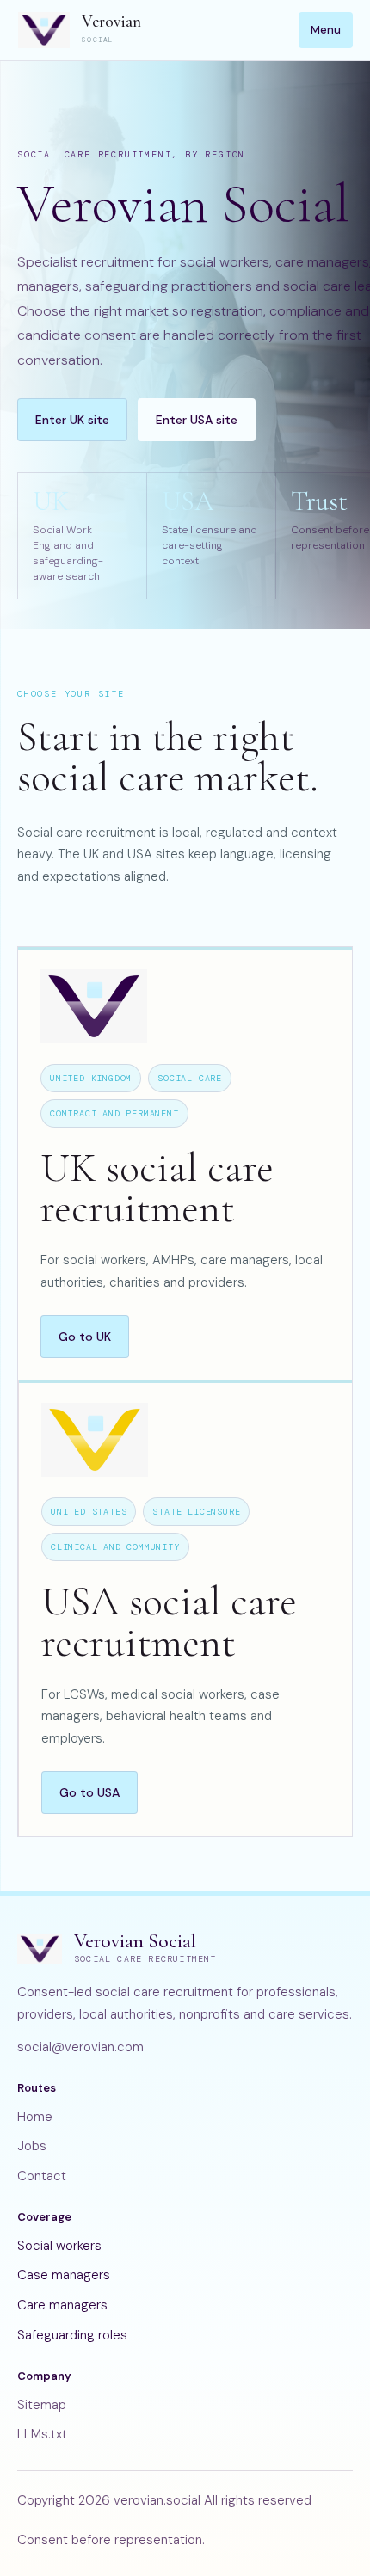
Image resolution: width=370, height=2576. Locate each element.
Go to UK (85, 1337)
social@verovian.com (80, 2047)
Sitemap (42, 2405)
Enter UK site (72, 420)
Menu (326, 30)
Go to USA (89, 1792)
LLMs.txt (42, 2434)
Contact (42, 2176)
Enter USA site (197, 420)
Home (35, 2117)
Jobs (32, 2146)
